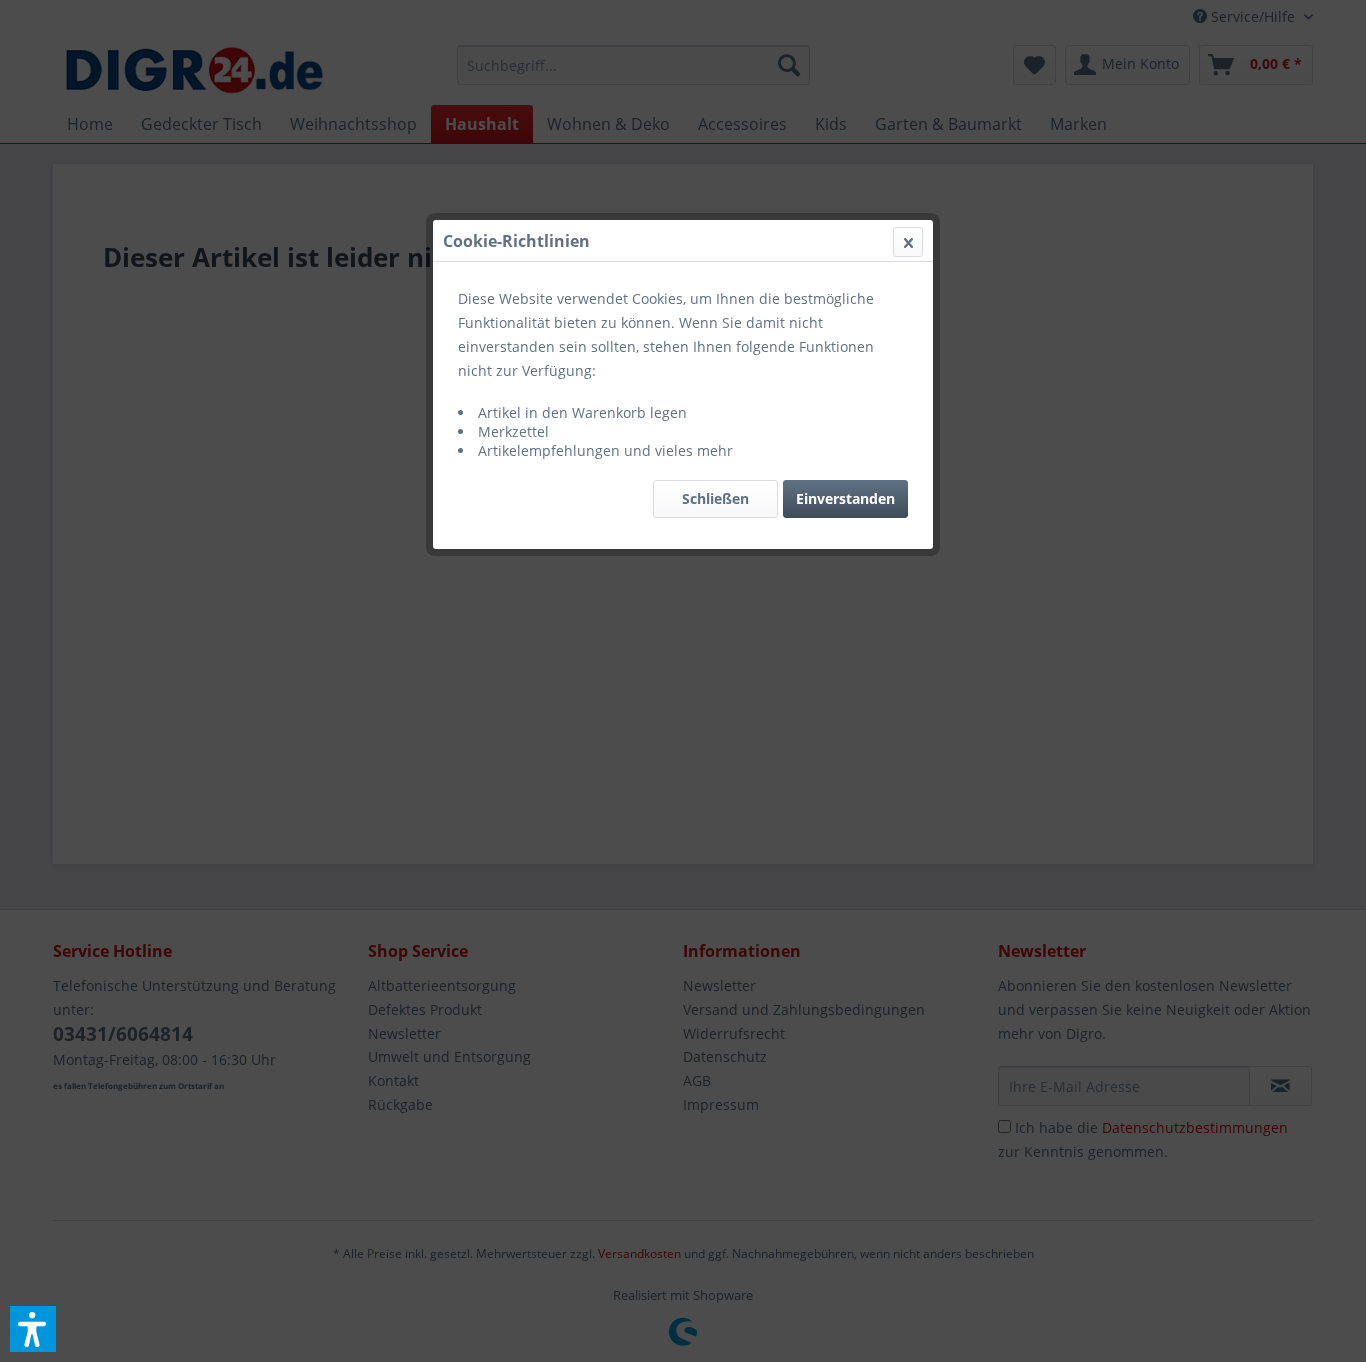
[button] (33, 1329)
